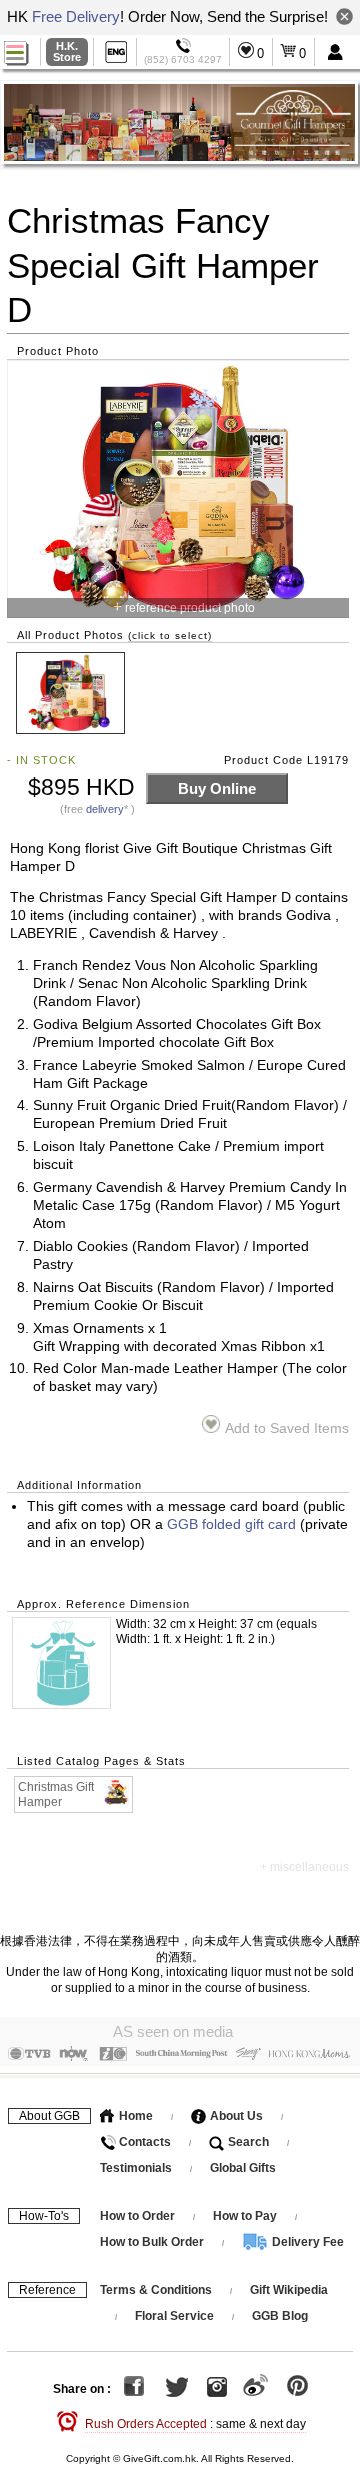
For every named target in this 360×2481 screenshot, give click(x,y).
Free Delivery (76, 16)
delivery (105, 809)
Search (247, 2142)
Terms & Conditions (156, 2290)
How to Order (137, 2216)
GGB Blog (280, 2316)
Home (134, 2116)
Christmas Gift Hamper (56, 1794)
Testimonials (136, 2168)
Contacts (143, 2142)
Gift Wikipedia (289, 2290)
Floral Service (174, 2316)
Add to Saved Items (287, 1428)
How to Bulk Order (153, 2242)
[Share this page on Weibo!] (255, 2389)
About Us (235, 2116)
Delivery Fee (306, 2242)
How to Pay (246, 2216)
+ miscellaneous (304, 1867)
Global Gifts (243, 2168)
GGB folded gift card (231, 1524)
